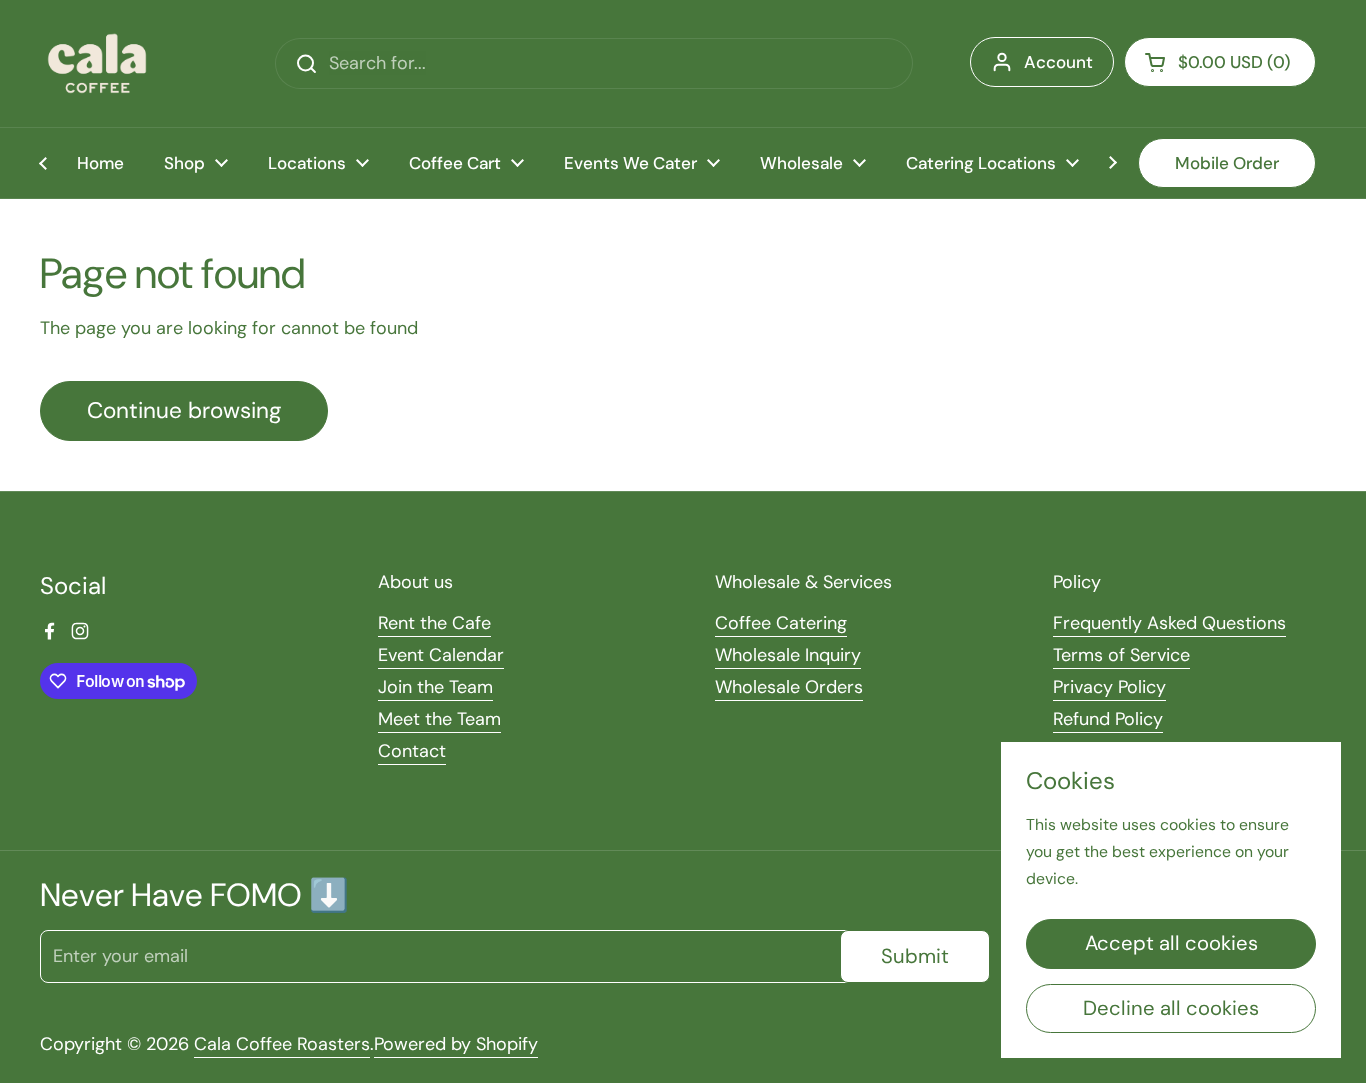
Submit (915, 956)
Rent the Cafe (434, 623)
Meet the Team (439, 719)
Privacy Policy (1109, 687)
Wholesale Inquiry (788, 655)
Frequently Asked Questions (1169, 623)
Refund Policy (1108, 719)
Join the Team (435, 687)
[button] (1220, 62)
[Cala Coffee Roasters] (97, 63)
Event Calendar (441, 655)
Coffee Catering (781, 623)
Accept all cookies (1171, 943)
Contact (412, 751)
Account (1058, 62)
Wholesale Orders (789, 687)
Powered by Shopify (456, 1044)
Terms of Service (1121, 655)
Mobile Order (1227, 163)
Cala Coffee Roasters (282, 1044)
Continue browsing (184, 410)
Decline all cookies (1171, 1008)
